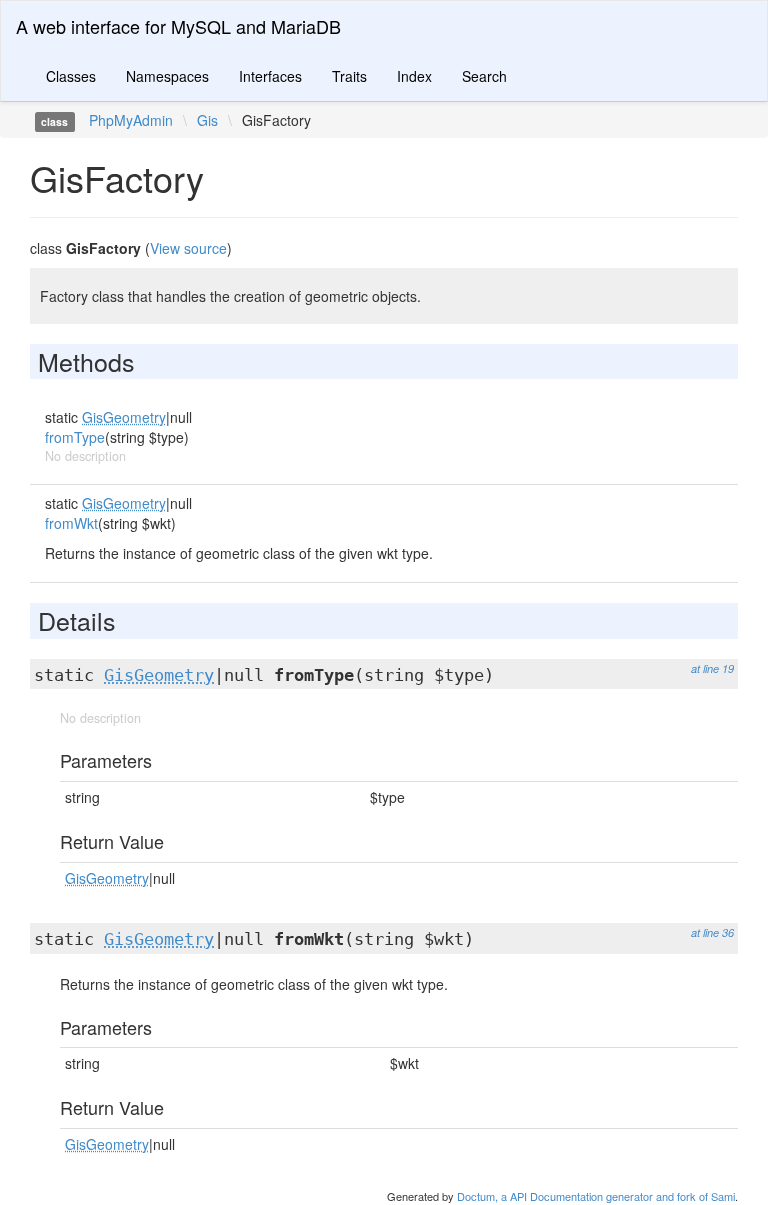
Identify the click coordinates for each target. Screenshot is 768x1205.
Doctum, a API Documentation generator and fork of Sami (596, 1196)
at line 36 (712, 932)
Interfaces (270, 76)
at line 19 (712, 668)
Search (484, 76)
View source (188, 248)
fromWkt (71, 523)
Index (414, 76)
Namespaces (167, 76)
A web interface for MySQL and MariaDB (178, 26)
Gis (207, 120)
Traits (349, 76)
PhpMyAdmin (131, 120)
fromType (75, 437)
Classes (71, 76)
